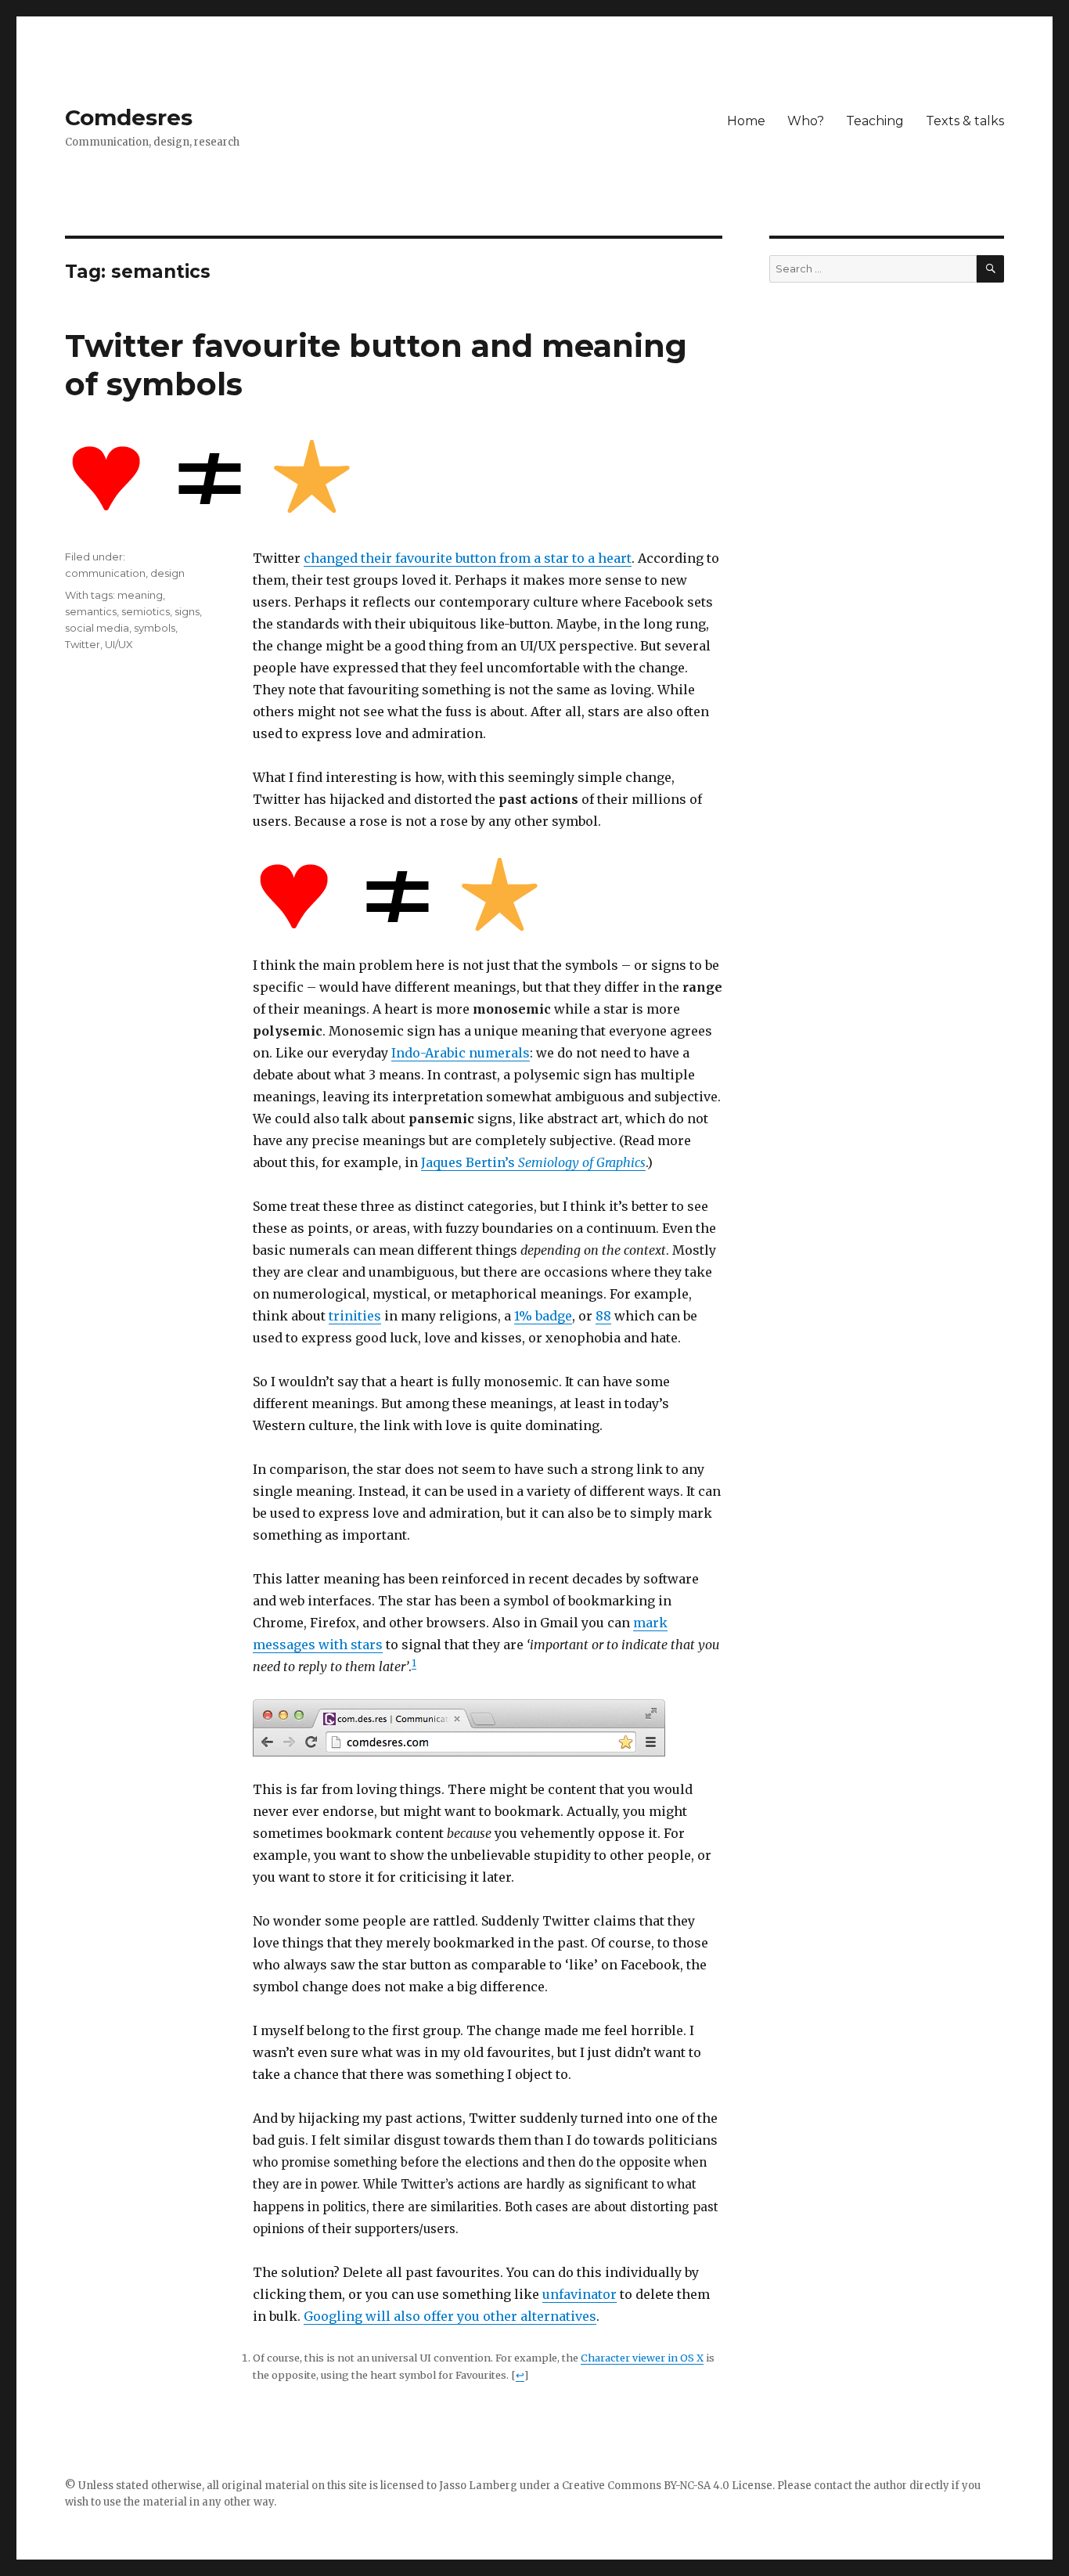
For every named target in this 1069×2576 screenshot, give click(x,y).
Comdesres (129, 117)
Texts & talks (965, 121)
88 (603, 1316)
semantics (91, 611)
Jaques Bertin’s (533, 1162)
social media (97, 628)
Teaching (875, 121)
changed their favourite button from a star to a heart (468, 558)
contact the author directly (882, 2486)
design (167, 573)
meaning (140, 595)
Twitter (83, 644)
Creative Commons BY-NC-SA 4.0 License (667, 2486)
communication (105, 573)
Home (746, 121)
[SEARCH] (990, 269)
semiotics (146, 611)
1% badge (543, 1316)
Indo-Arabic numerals (461, 1053)
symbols (155, 628)
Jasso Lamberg (478, 2486)
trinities (355, 1316)
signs (187, 611)
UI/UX (119, 644)
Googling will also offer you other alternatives (450, 2316)
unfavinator (579, 2294)
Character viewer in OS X (642, 2358)
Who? (806, 121)
